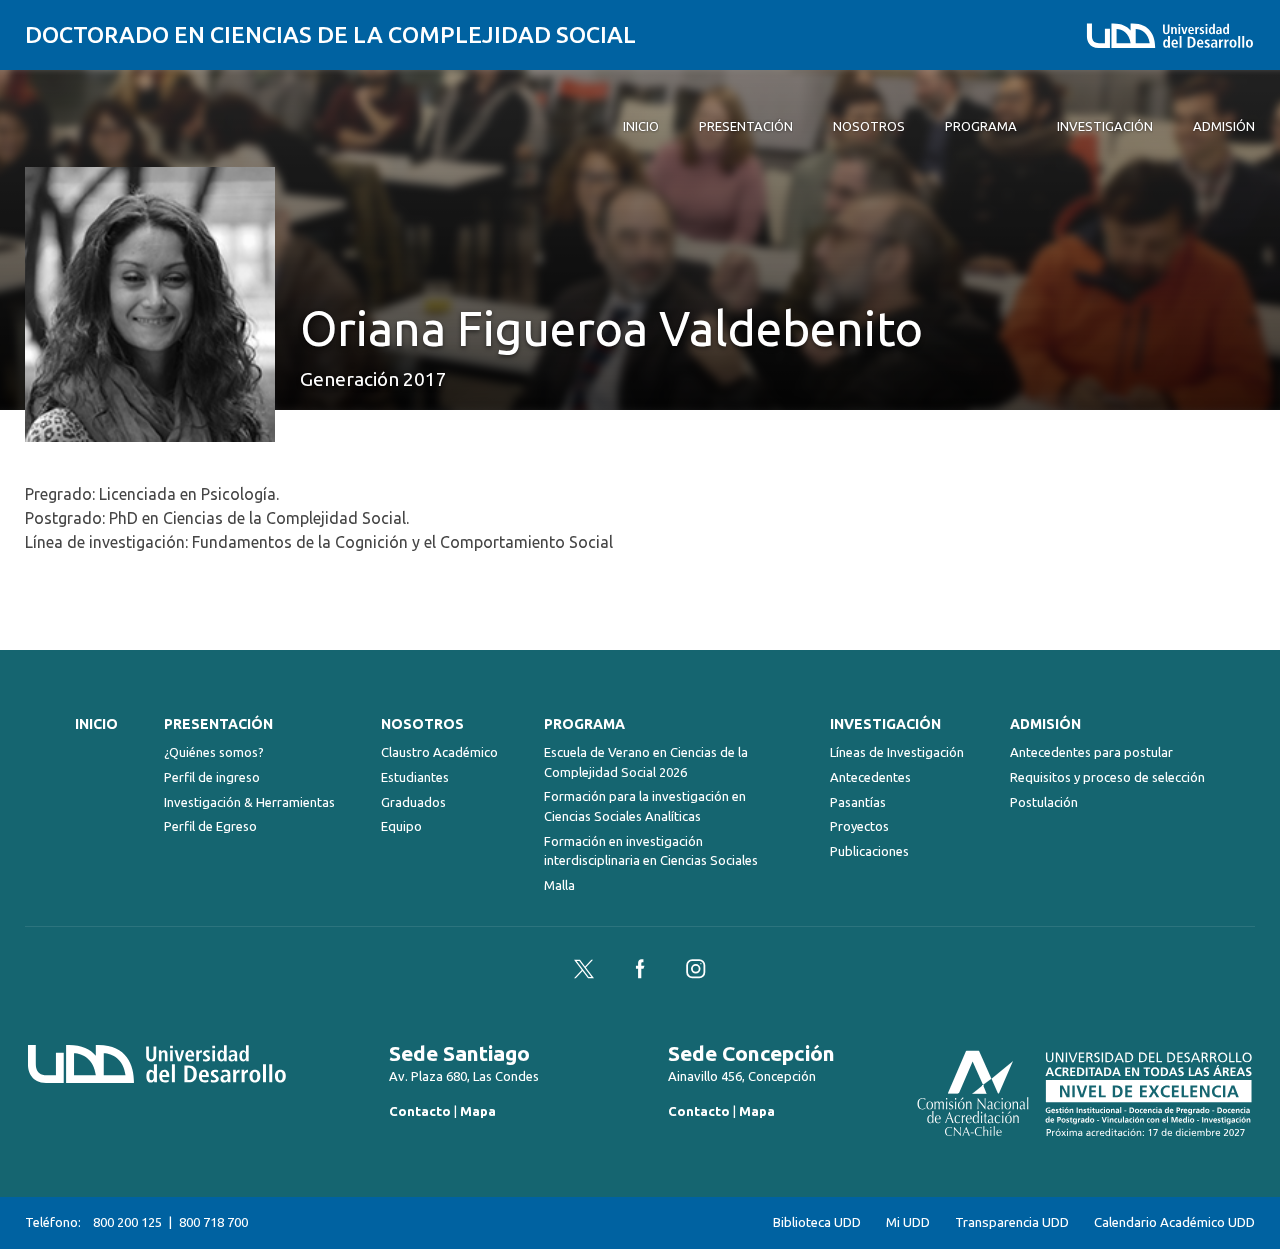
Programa (584, 724)
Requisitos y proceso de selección (1107, 777)
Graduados (413, 802)
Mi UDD (908, 1222)
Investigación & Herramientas (249, 802)
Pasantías (858, 802)
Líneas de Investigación (897, 752)
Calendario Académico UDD (1174, 1222)
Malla (559, 885)
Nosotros (422, 724)
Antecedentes (870, 777)
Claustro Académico (439, 752)
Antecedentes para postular (1091, 752)
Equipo (401, 826)
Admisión (1045, 724)
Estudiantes (415, 777)
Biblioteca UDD (817, 1222)
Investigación (885, 724)
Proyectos (859, 826)
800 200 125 (127, 1222)
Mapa (478, 1111)
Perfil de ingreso (212, 777)
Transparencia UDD (1012, 1222)
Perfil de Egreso (210, 826)
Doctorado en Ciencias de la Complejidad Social (330, 34)
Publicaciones (869, 851)
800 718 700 (213, 1222)
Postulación (1044, 802)
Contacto (420, 1111)
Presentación (218, 724)
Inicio (96, 724)
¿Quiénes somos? (214, 752)
